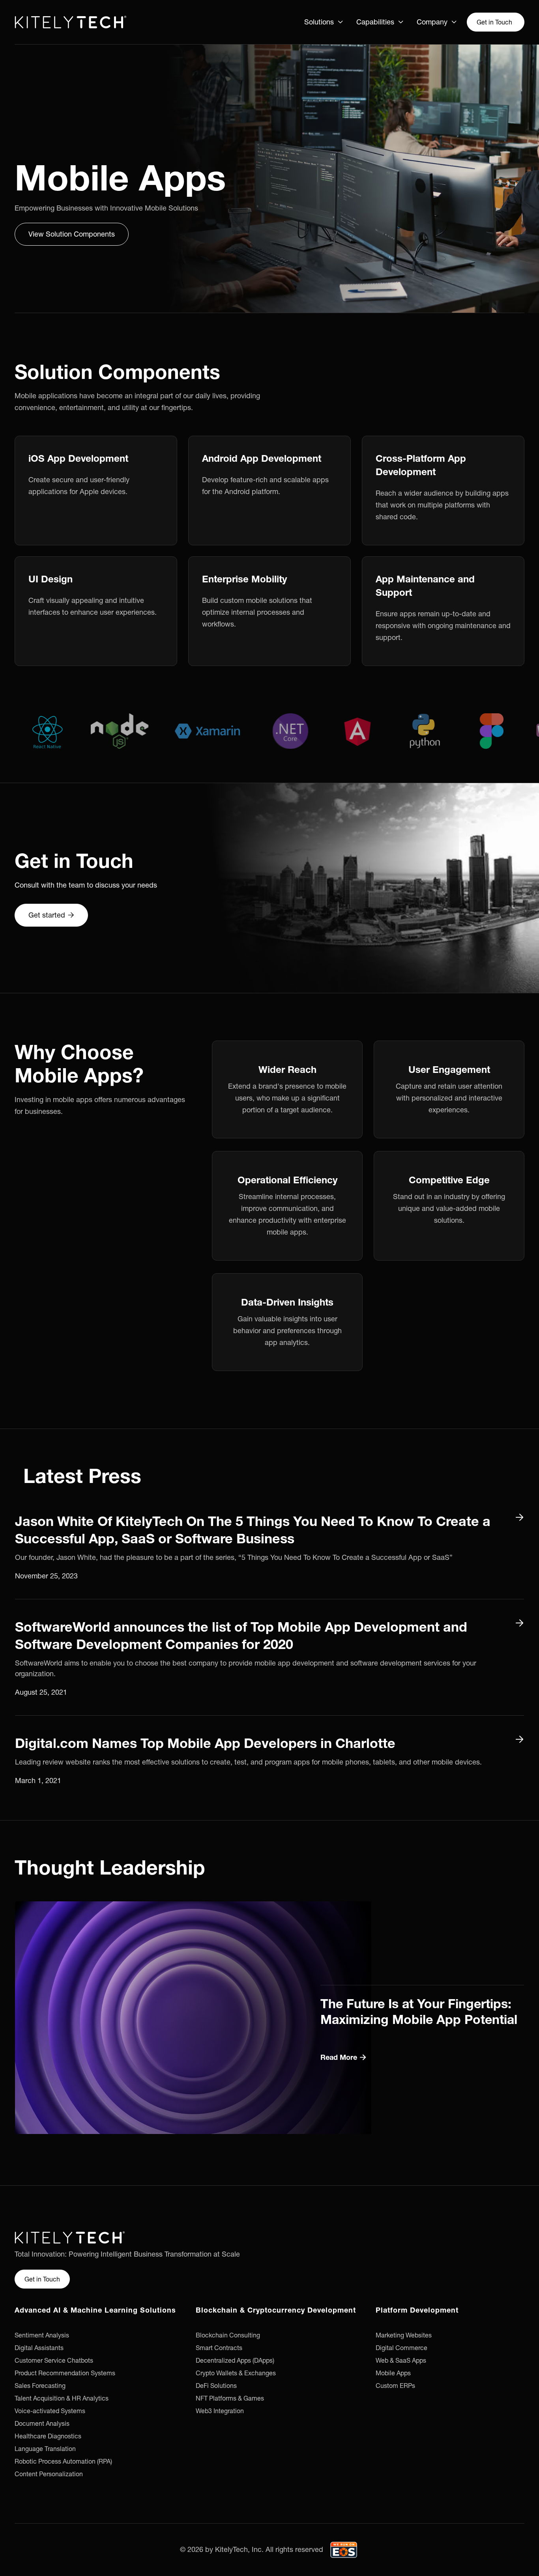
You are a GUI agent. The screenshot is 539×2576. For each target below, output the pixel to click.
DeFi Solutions (216, 2386)
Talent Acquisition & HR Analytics (62, 2398)
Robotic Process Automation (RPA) (63, 2461)
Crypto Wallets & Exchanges (236, 2373)
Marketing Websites (404, 2335)
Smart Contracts (219, 2348)
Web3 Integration (220, 2411)
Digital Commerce (401, 2348)
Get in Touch (494, 22)
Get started (51, 915)
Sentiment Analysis (42, 2335)
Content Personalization (49, 2474)
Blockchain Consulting (228, 2335)
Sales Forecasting (40, 2386)
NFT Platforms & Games (230, 2398)
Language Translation (45, 2449)
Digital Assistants (39, 2348)
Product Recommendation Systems (65, 2373)
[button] (324, 22)
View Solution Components (72, 234)
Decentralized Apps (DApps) (235, 2360)
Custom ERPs (395, 2386)
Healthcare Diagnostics (48, 2436)
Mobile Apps (393, 2373)
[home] (70, 22)
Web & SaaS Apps (401, 2360)
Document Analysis (42, 2423)
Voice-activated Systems (50, 2411)
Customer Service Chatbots (54, 2360)
